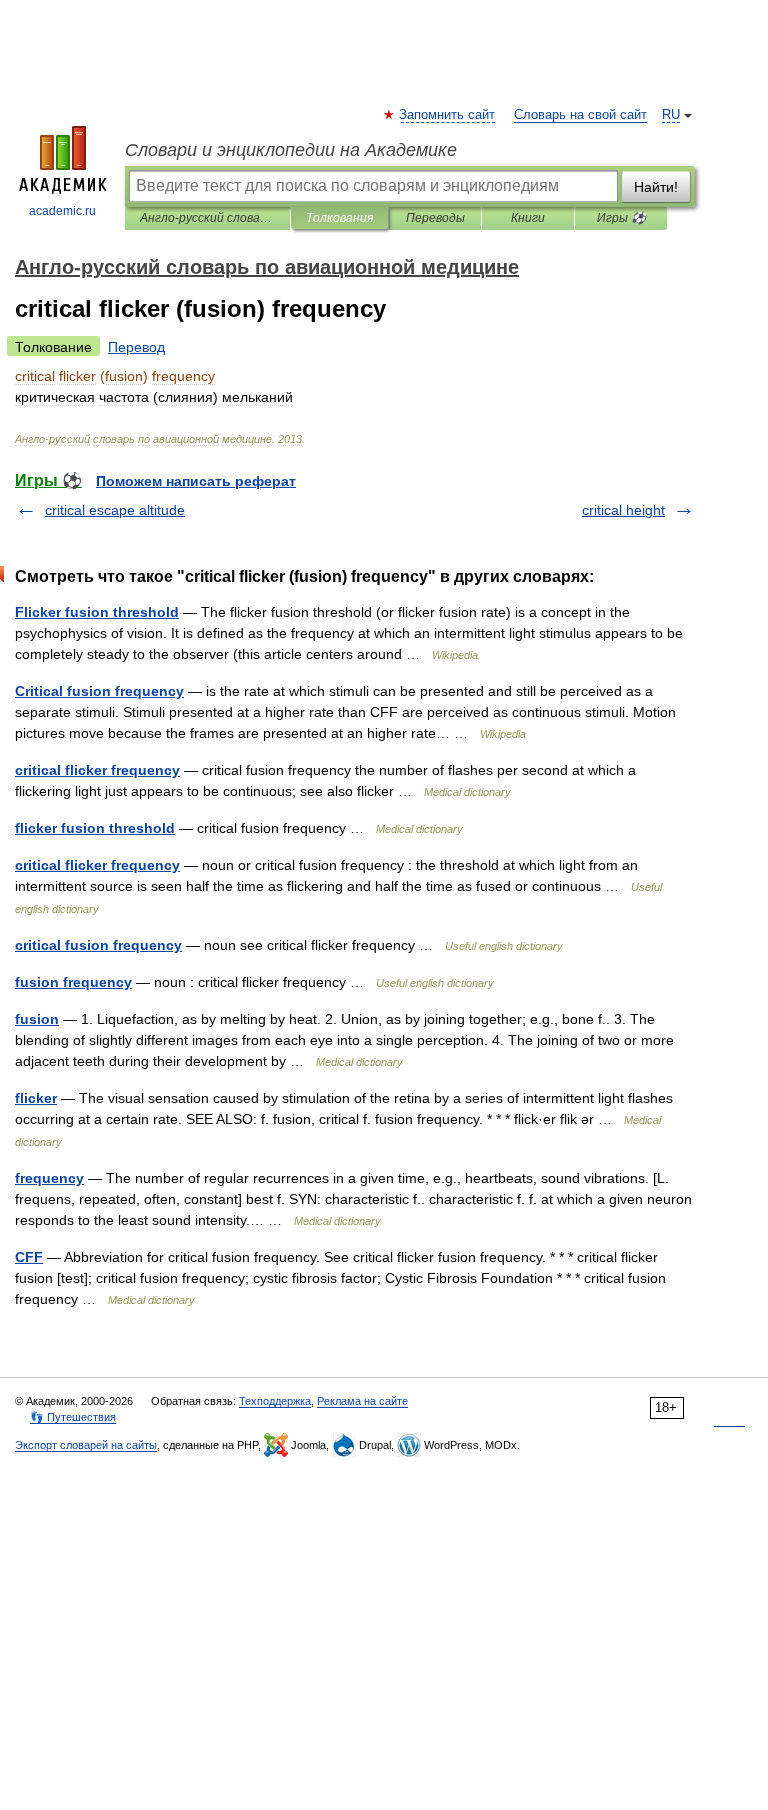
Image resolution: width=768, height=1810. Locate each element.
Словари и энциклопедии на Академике (291, 150)
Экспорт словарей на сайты (86, 1445)
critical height (623, 510)
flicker (36, 1098)
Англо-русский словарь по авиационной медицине (207, 218)
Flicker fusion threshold (97, 612)
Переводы (435, 218)
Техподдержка (275, 1401)
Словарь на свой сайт (580, 115)
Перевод (136, 347)
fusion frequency (73, 982)
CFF (29, 1257)
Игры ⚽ (621, 218)
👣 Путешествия (73, 1417)
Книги (528, 218)
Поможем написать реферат (196, 481)
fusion (37, 1019)
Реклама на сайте (362, 1401)
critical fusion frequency (98, 945)
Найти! (656, 187)
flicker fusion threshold (95, 828)
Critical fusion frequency (99, 691)
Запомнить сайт (448, 115)
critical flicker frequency (97, 770)
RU (671, 115)
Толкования (339, 218)
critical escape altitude (115, 510)
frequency (49, 1178)
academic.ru (62, 211)
